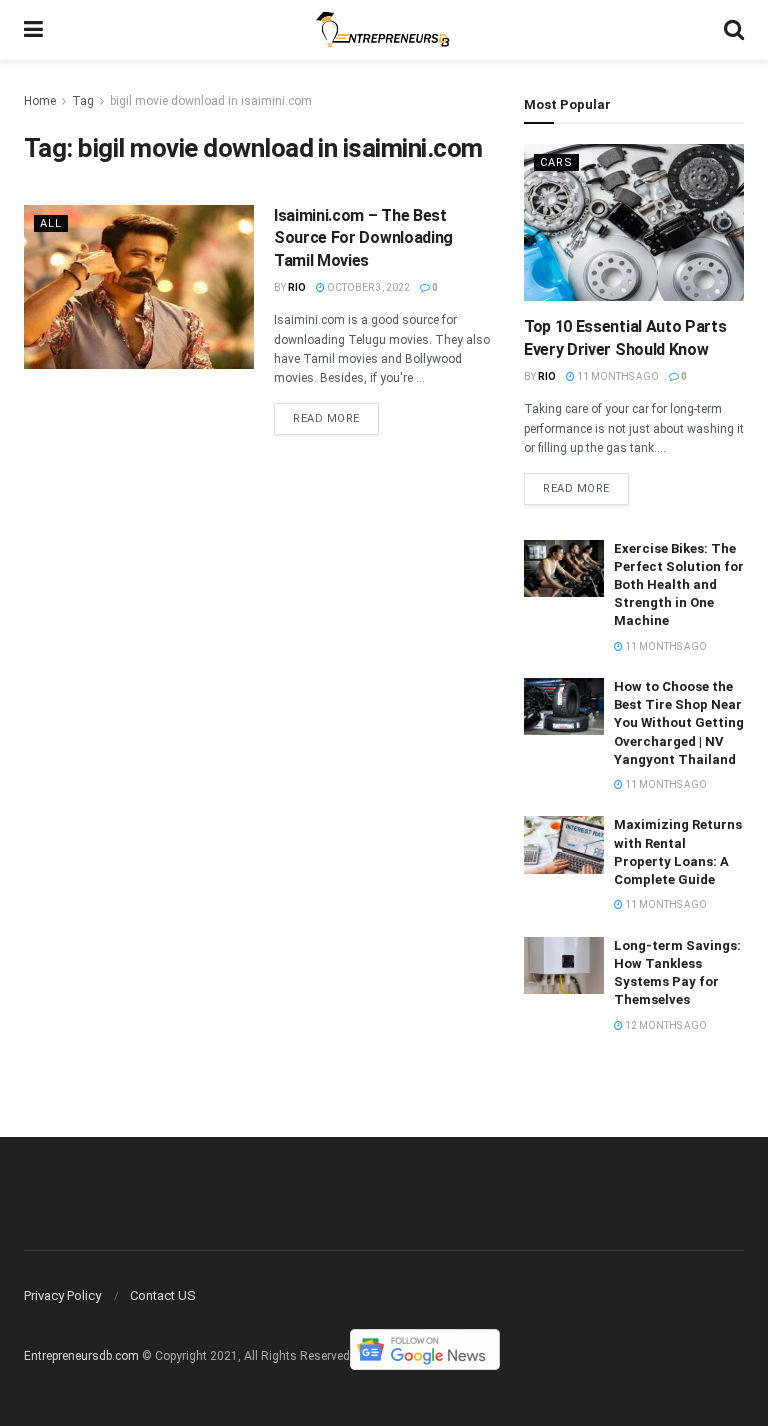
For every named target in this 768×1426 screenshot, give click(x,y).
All (51, 223)
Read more (326, 418)
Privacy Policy (62, 1295)
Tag (83, 101)
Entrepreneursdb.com (81, 1357)
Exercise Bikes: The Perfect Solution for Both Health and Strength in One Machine (679, 585)
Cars (556, 162)
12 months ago (665, 1025)
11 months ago (617, 376)
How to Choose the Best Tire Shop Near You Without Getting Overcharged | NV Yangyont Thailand (679, 723)
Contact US (163, 1295)
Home (40, 101)
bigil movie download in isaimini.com (211, 101)
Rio (297, 287)
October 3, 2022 (367, 287)
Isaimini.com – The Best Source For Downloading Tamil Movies (363, 238)
